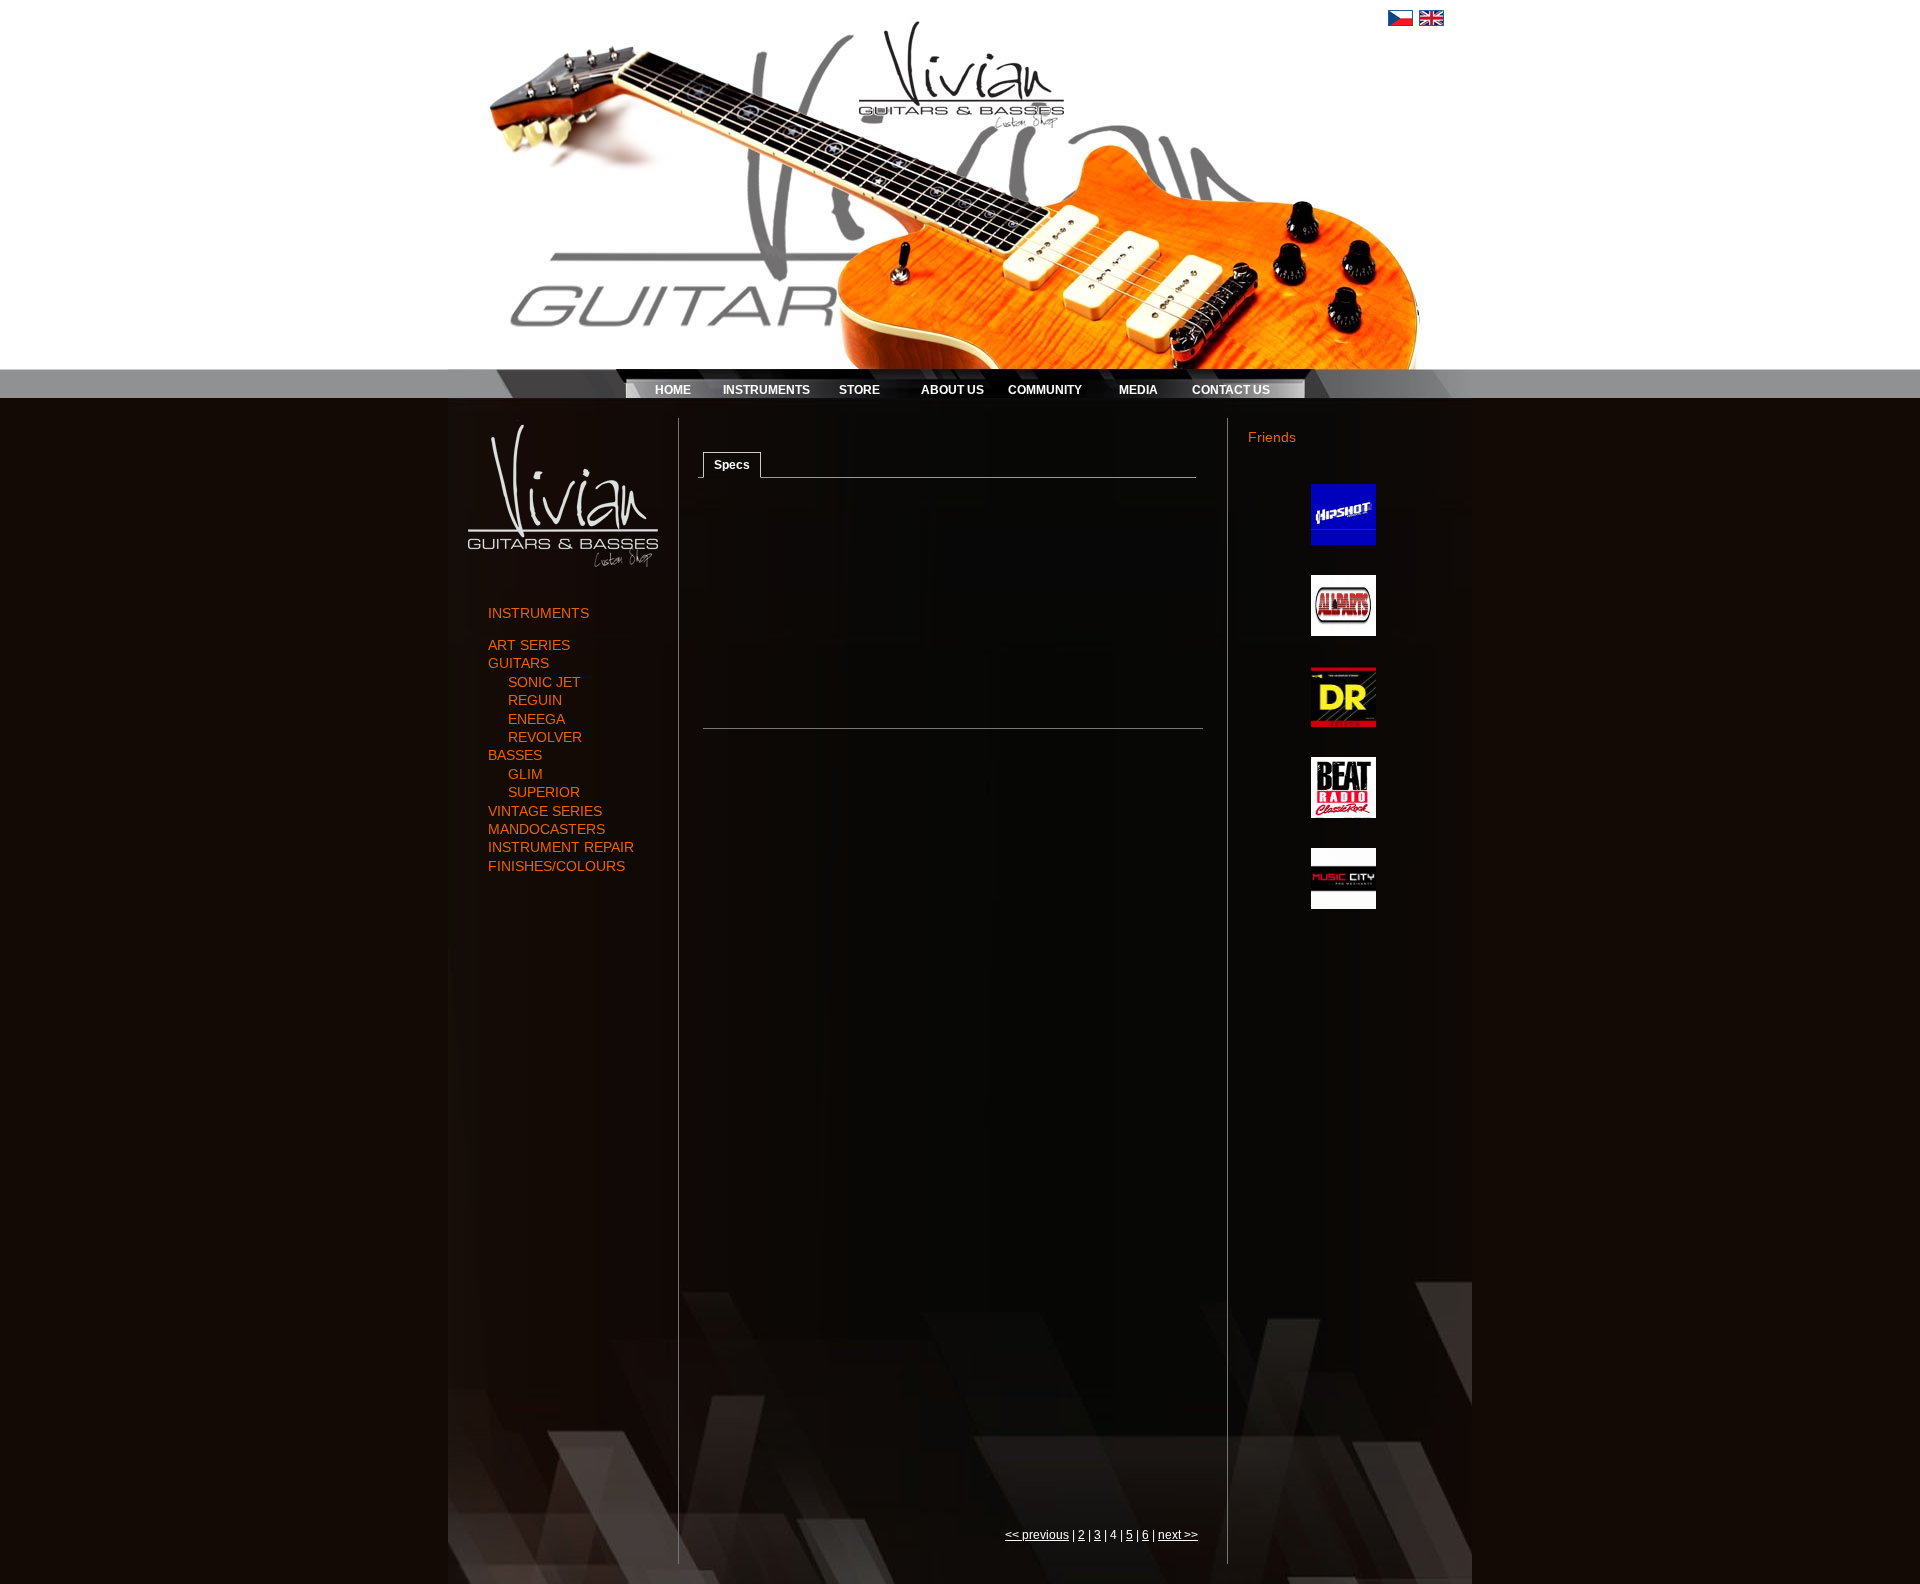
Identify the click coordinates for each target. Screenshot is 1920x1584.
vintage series (545, 811)
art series (529, 645)
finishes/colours (556, 866)
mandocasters (546, 829)
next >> (1178, 1535)
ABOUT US (952, 390)
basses (515, 755)
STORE (859, 390)
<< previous (1037, 1535)
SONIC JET (544, 682)
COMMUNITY (1045, 390)
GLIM (525, 774)
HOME (673, 390)
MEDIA (1138, 390)
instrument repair (561, 847)
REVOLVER (545, 737)
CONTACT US (1231, 390)
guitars (518, 663)
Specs (732, 465)
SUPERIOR (544, 792)
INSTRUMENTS (766, 390)
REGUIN (535, 700)
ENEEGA (536, 719)
